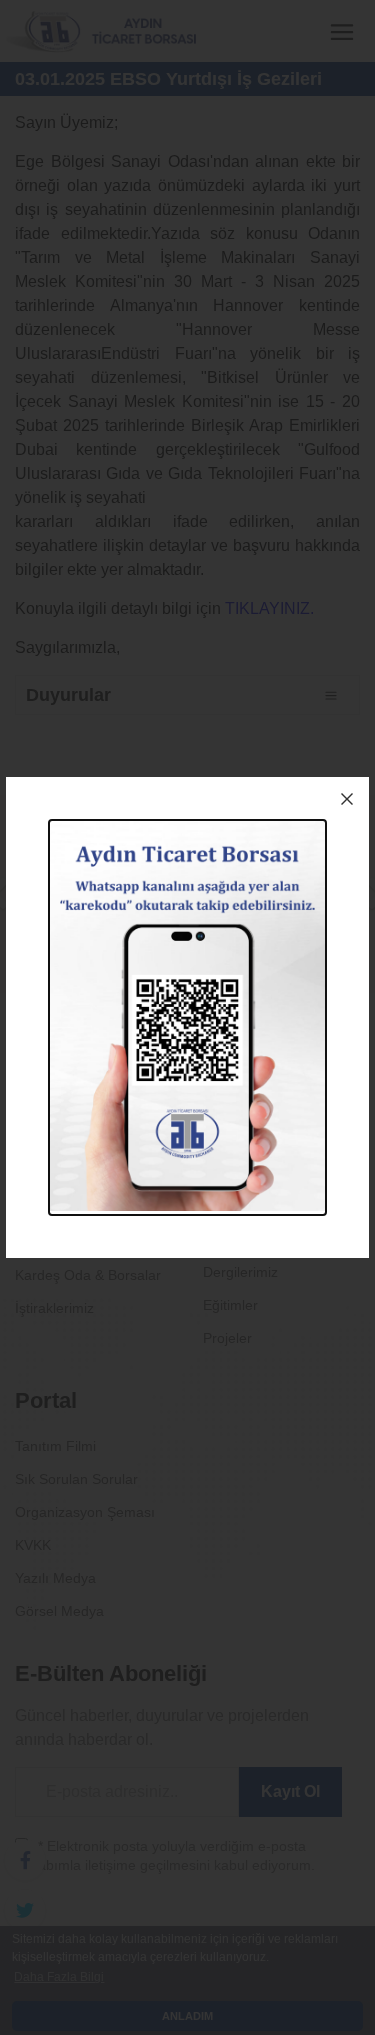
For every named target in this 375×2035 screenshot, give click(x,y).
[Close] (347, 799)
